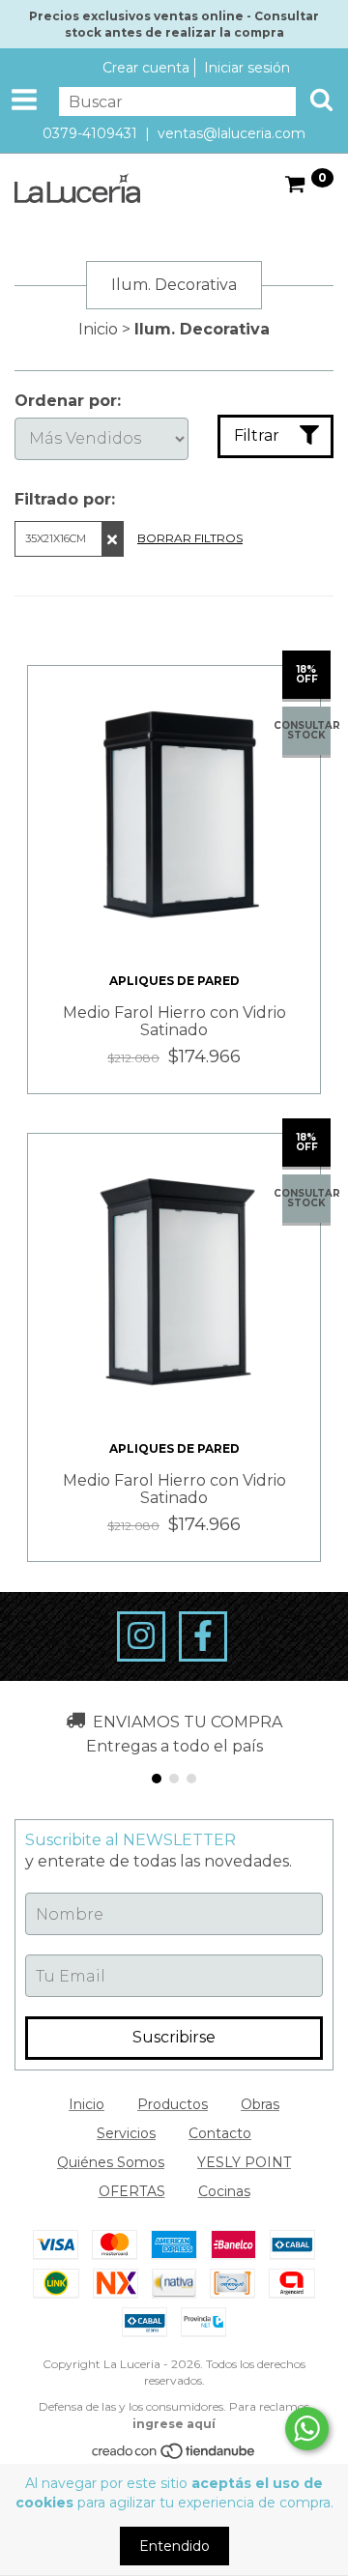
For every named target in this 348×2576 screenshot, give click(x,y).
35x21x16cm (56, 538)
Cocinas (224, 2191)
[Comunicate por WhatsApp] (307, 2429)
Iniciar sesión (247, 68)
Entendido (174, 2546)
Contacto (220, 2133)
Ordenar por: (68, 401)
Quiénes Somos (111, 2162)
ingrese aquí (174, 2424)
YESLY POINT (244, 2162)
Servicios (126, 2133)
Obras (260, 2104)
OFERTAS (132, 2191)
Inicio (98, 329)
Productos (173, 2104)
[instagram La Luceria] (141, 1636)
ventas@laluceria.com (232, 133)
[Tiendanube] (174, 2455)
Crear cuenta (146, 68)
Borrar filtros (190, 538)
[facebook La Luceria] (203, 1636)
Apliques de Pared (174, 981)
